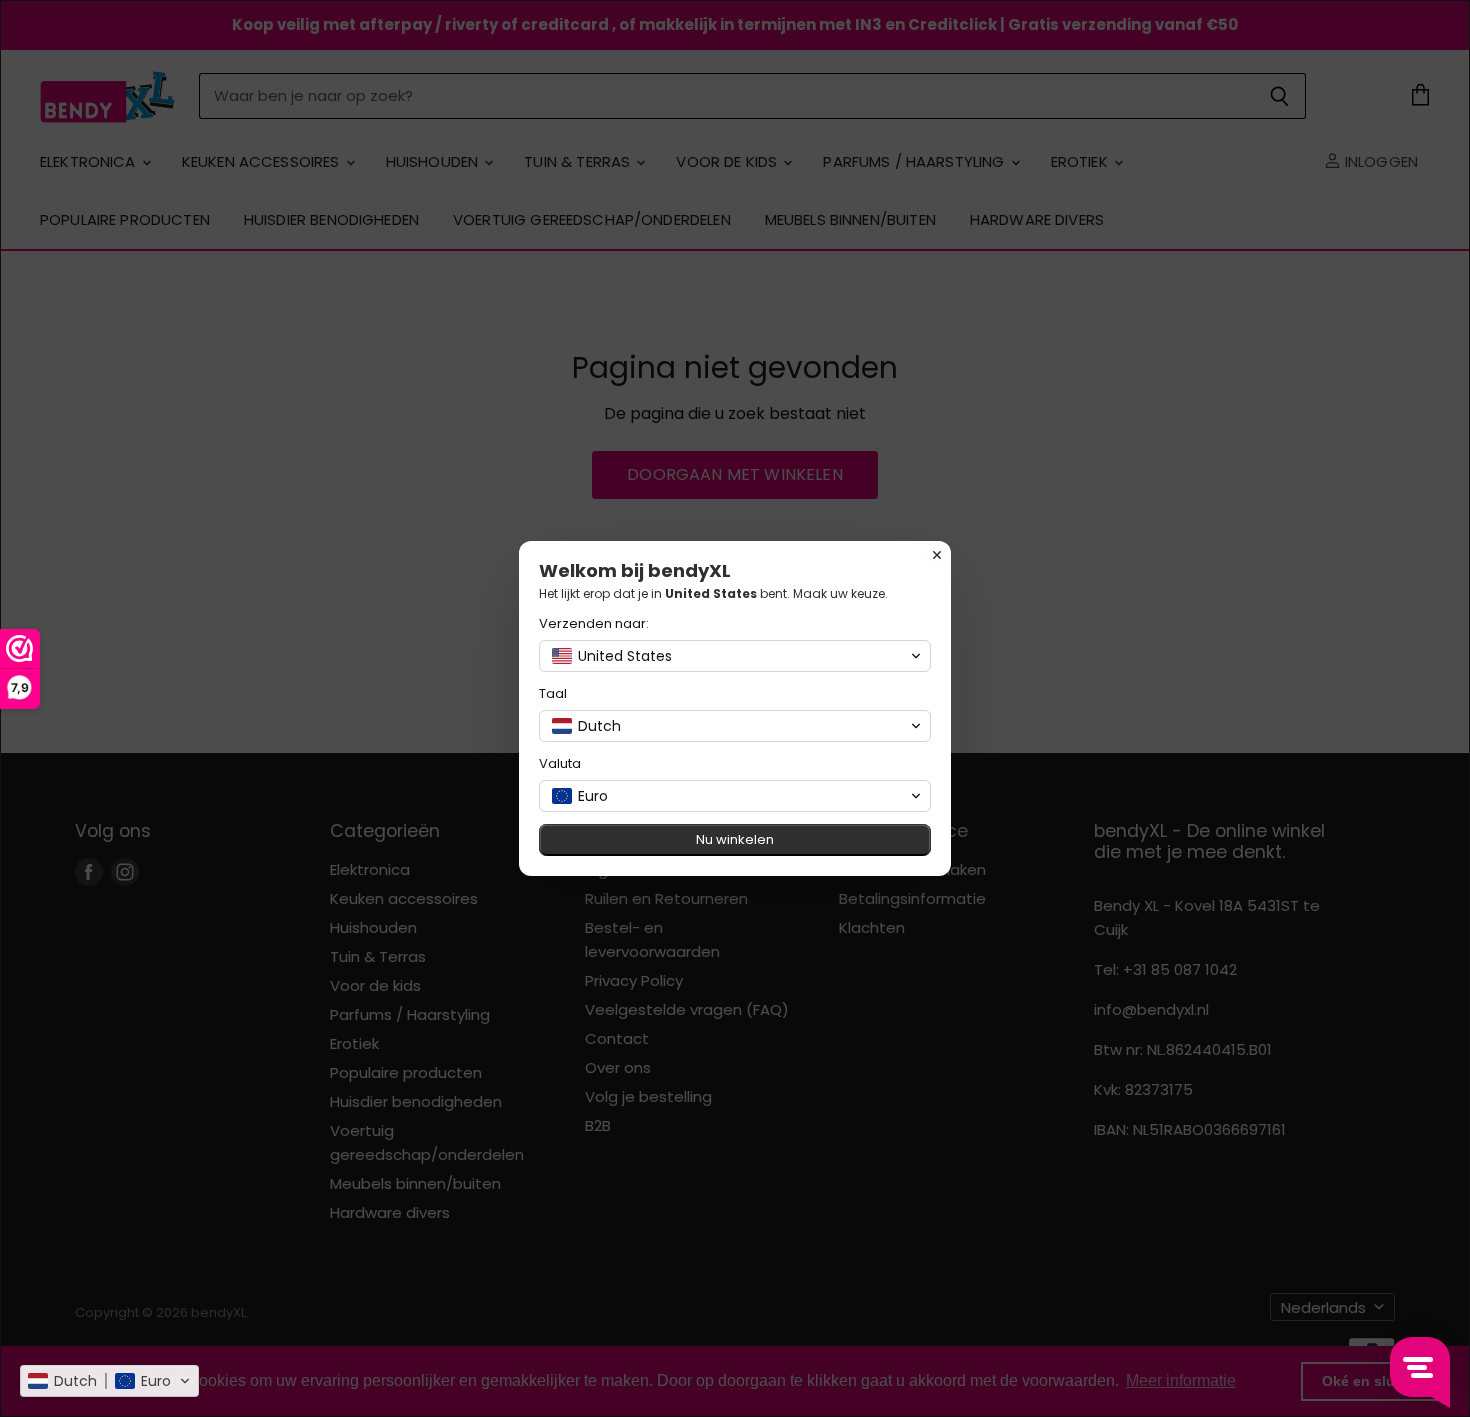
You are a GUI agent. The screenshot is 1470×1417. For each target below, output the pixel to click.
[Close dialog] (937, 555)
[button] (109, 1381)
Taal (553, 693)
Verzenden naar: (594, 623)
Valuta (560, 763)
